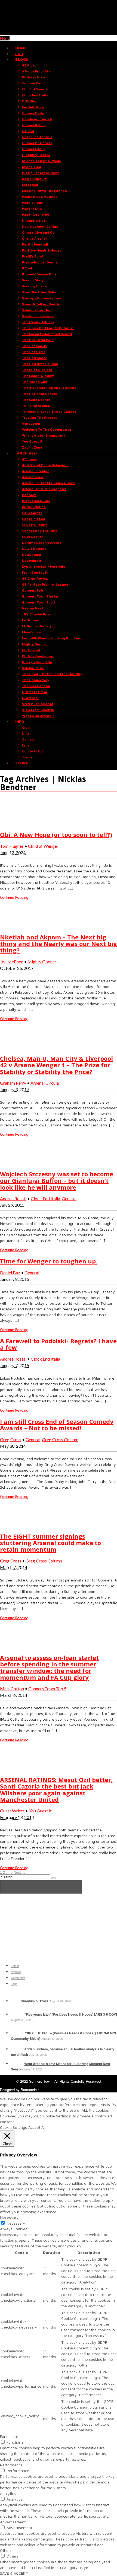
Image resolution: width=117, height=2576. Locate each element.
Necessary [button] (9, 2217)
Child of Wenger (43, 846)
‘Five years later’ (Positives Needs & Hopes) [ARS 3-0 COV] (71, 2014)
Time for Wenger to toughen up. (49, 1261)
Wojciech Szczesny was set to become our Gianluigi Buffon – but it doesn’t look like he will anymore (57, 1180)
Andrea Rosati (13, 1198)
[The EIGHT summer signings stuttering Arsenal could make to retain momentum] (14, 1525)
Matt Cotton (12, 1689)
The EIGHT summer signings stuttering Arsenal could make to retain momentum (50, 1543)
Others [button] (6, 2550)
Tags (14, 1984)
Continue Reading (14, 897)
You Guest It (40, 1811)
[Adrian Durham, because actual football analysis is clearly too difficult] (17, 2049)
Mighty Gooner (42, 962)
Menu (5, 38)
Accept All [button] (37, 2127)
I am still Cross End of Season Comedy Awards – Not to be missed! (57, 1425)
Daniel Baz (10, 1273)
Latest (15, 1966)
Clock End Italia (45, 1198)
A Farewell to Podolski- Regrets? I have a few (58, 1344)
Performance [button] (11, 2465)
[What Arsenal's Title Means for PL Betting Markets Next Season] (17, 2064)
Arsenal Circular (45, 1083)
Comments (18, 1978)
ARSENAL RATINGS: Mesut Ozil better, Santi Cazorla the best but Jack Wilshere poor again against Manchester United (56, 1789)
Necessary (16, 2223)
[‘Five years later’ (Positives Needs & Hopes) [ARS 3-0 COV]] (17, 2014)
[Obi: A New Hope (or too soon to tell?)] (14, 823)
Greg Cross (11, 1439)
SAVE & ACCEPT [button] (14, 2573)
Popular (16, 1972)
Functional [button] (9, 2436)
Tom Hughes (12, 846)
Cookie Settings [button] (13, 2127)
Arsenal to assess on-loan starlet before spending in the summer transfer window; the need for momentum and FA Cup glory (49, 1667)
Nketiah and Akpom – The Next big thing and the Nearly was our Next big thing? (59, 944)
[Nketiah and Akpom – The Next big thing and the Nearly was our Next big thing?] (14, 926)
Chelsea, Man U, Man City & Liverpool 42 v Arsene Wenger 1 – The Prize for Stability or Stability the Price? (56, 1065)
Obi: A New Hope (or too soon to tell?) (56, 834)
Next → (20, 1873)
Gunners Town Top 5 (47, 1689)
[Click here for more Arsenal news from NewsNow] (41, 1887)
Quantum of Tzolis (35, 2001)
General (69, 1198)
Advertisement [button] (13, 2522)
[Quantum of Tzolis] (15, 2001)
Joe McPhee (12, 962)
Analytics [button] (8, 2493)
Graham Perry (13, 1083)
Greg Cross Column (60, 1439)
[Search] (54, 1878)
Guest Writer (12, 1811)
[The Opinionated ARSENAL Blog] (59, 32)
